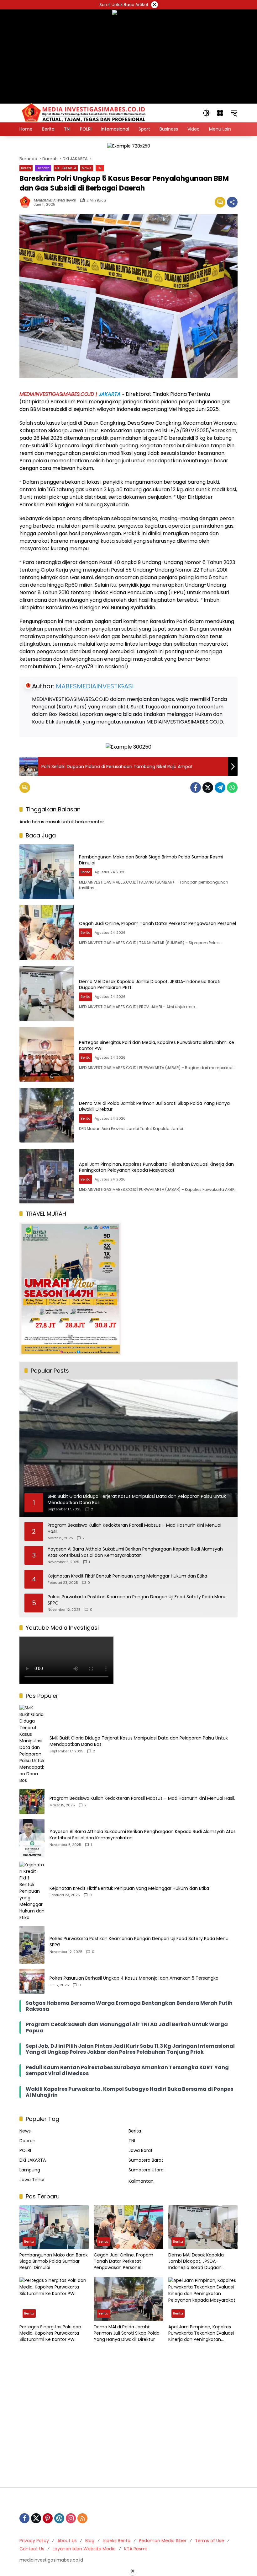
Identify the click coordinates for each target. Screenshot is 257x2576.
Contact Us (32, 2549)
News (87, 168)
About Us (67, 2541)
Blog (90, 2541)
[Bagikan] (232, 202)
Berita (26, 168)
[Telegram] (220, 788)
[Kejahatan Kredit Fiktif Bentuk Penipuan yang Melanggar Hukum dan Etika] (32, 1891)
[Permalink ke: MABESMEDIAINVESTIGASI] (27, 202)
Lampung (30, 2170)
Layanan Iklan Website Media (84, 2549)
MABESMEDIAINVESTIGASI (55, 200)
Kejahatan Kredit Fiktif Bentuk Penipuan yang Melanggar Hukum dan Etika (127, 1576)
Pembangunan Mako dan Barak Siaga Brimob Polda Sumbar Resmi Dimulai (151, 860)
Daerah (43, 168)
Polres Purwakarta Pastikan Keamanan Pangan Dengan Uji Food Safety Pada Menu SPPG (137, 1600)
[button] (206, 113)
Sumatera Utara (146, 2170)
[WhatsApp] (232, 788)
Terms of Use (210, 2541)
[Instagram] (71, 2518)
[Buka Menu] (220, 113)
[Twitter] (208, 788)
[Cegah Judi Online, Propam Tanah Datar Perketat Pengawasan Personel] (47, 933)
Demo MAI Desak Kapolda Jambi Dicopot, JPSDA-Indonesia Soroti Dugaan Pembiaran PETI (150, 985)
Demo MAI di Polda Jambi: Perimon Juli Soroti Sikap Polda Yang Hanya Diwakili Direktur (154, 1106)
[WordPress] (59, 2518)
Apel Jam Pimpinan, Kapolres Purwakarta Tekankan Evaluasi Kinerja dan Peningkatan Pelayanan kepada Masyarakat (156, 1167)
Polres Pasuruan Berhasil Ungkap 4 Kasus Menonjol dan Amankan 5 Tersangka (134, 1978)
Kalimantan (141, 2181)
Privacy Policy (34, 2541)
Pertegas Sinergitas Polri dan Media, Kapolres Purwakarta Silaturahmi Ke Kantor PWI (157, 1046)
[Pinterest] (48, 2518)
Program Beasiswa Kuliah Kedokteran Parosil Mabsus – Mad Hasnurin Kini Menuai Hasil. (134, 1528)
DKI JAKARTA (66, 168)
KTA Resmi (135, 2549)
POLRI (25, 2150)
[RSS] (82, 2518)
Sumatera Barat (146, 2160)
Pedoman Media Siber (163, 2541)
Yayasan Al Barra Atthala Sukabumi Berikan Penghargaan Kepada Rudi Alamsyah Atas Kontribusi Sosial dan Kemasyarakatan (135, 1552)
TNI (100, 168)
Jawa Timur (32, 2180)
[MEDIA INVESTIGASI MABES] (85, 113)
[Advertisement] (128, 2416)
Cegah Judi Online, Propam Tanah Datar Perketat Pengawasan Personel (157, 923)
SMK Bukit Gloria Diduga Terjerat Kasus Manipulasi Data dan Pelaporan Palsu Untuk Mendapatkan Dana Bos (139, 1741)
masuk (53, 822)
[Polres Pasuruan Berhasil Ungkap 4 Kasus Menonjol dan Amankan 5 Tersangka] (32, 1981)
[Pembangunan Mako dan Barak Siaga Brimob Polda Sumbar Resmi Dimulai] (47, 872)
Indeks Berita (117, 2541)
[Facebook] (196, 788)
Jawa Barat (141, 2150)
